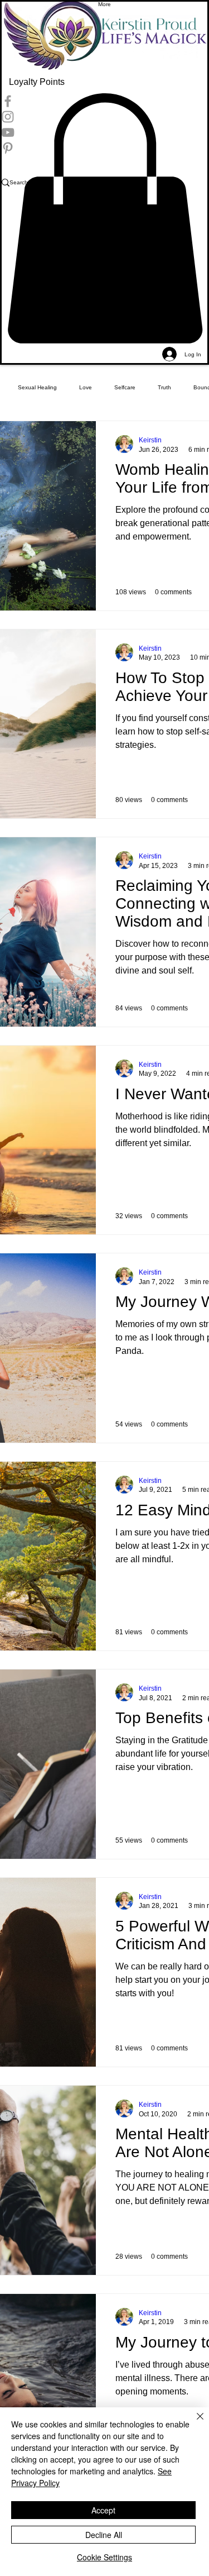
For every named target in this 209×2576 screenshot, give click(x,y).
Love (86, 387)
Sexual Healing (37, 387)
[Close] (193, 2423)
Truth (164, 387)
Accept (103, 2510)
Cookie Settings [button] (104, 2557)
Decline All (104, 2535)
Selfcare (125, 387)
